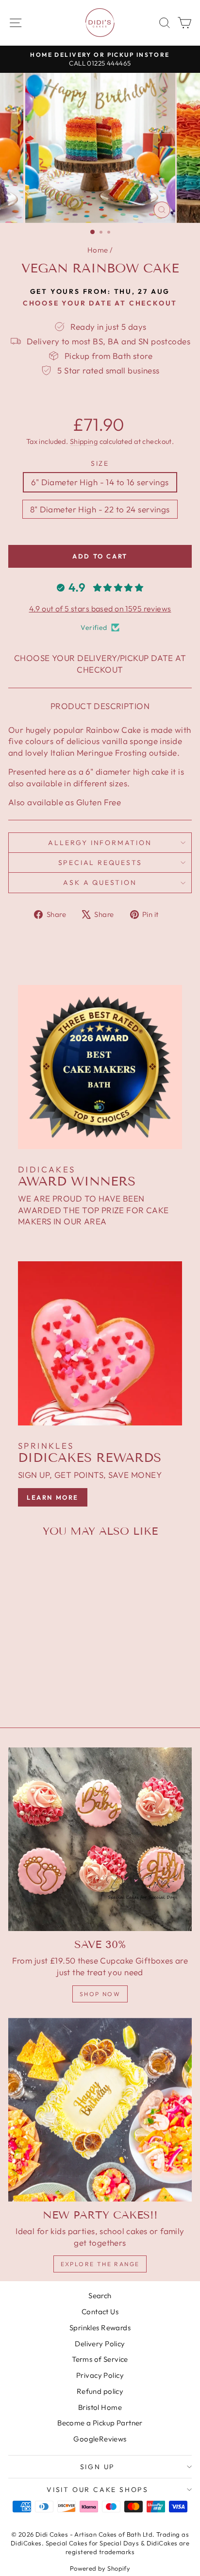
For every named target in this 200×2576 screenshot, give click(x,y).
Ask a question (100, 882)
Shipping (84, 441)
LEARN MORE (53, 1497)
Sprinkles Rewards (100, 2328)
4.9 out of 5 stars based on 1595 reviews (100, 609)
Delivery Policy (100, 2344)
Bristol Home (100, 2407)
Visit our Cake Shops (98, 2490)
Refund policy (100, 2391)
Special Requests (100, 863)
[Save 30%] (100, 1839)
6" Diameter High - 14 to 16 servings (100, 482)
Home (98, 250)
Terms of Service (100, 2359)
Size (100, 463)
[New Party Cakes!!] (100, 2110)
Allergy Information (100, 843)
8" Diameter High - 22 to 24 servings (100, 509)
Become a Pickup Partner (100, 2423)
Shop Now (100, 1994)
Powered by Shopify (100, 2568)
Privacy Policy (100, 2375)
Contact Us (100, 2312)
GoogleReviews (100, 2439)
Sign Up (98, 2467)
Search (100, 2296)
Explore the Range (100, 2264)
